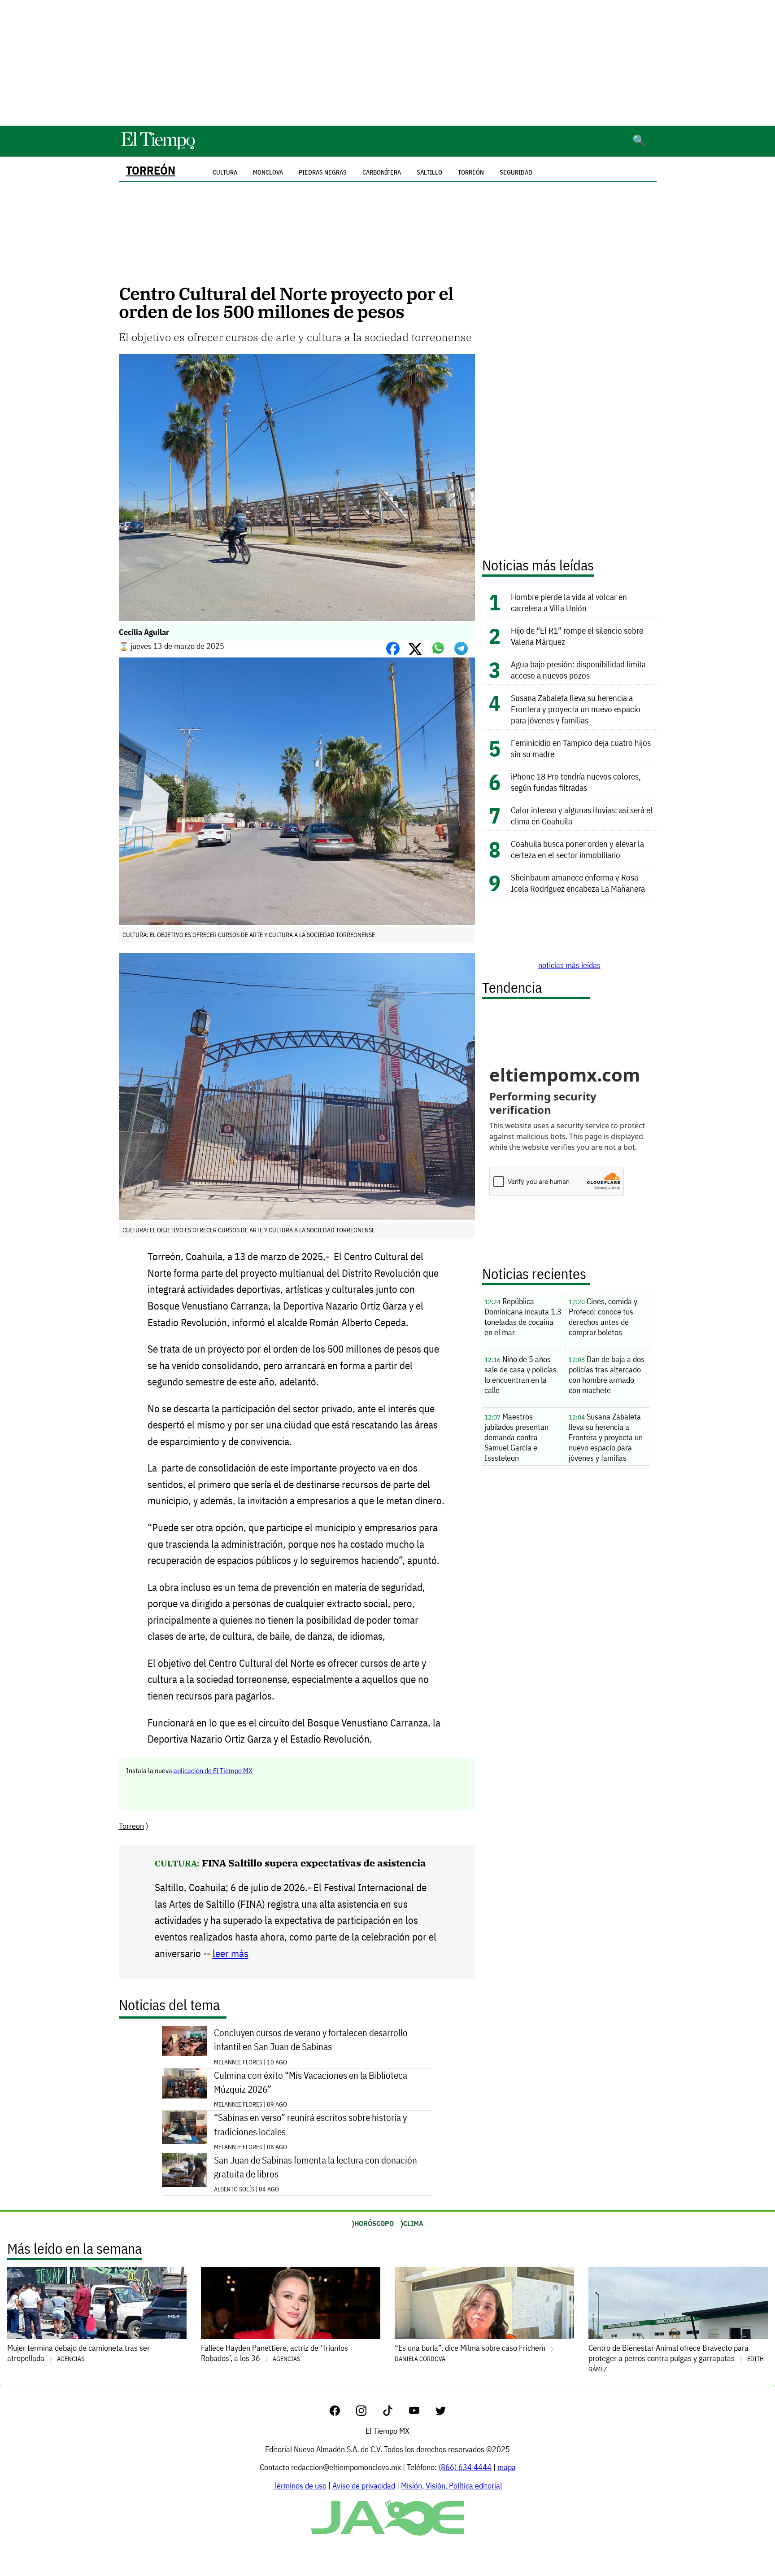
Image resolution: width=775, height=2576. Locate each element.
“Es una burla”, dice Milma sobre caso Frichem (471, 2353)
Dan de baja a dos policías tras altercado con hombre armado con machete (607, 1375)
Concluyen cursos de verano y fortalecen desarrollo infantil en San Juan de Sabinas (311, 2040)
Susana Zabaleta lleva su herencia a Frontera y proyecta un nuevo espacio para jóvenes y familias (576, 709)
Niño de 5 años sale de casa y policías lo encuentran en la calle (520, 1375)
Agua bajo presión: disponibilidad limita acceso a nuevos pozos (578, 670)
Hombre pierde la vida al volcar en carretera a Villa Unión (569, 602)
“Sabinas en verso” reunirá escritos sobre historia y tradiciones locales (310, 2125)
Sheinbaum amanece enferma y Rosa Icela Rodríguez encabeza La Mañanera (578, 883)
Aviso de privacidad (364, 2486)
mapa (507, 2467)
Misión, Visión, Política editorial (451, 2486)
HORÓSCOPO (374, 2223)
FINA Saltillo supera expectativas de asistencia (314, 1863)
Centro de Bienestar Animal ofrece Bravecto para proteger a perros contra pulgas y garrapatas (676, 2358)
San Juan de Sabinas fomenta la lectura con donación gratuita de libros (316, 2167)
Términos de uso (300, 2486)
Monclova (268, 172)
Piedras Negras (323, 172)
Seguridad (516, 172)
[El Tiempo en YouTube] (421, 2413)
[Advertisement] (387, 63)
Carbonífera (382, 172)
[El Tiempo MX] (158, 148)
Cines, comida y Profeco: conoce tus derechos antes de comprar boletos (603, 1317)
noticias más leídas (569, 965)
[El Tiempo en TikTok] (395, 2413)
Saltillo (429, 172)
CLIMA (413, 2223)
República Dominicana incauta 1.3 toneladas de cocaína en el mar (523, 1317)
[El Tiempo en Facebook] (342, 2413)
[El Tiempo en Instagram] (368, 2413)
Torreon (131, 1826)
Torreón (151, 170)
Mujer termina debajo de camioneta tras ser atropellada (78, 2353)
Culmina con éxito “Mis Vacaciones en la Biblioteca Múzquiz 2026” (311, 2082)
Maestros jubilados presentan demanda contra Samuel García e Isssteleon (516, 1437)
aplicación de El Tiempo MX (213, 1770)
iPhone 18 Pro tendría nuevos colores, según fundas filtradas (576, 782)
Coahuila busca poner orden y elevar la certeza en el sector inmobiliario (577, 849)
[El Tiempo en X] (441, 2413)
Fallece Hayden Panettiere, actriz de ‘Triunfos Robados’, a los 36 (274, 2353)
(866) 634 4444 (465, 2467)
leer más (231, 1953)
